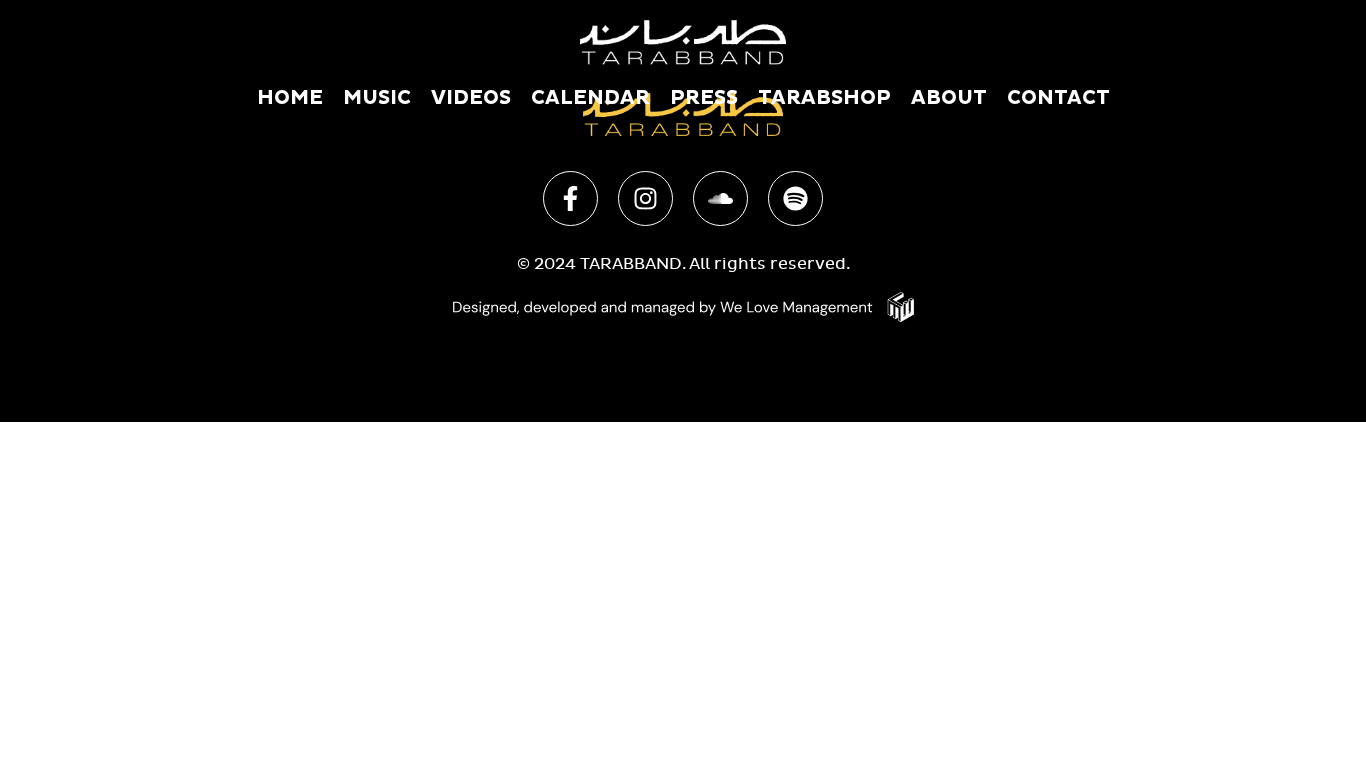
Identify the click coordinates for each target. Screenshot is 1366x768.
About (949, 98)
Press (704, 98)
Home (290, 98)
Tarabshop (824, 98)
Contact (1058, 98)
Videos (471, 98)
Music (377, 98)
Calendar (590, 98)
